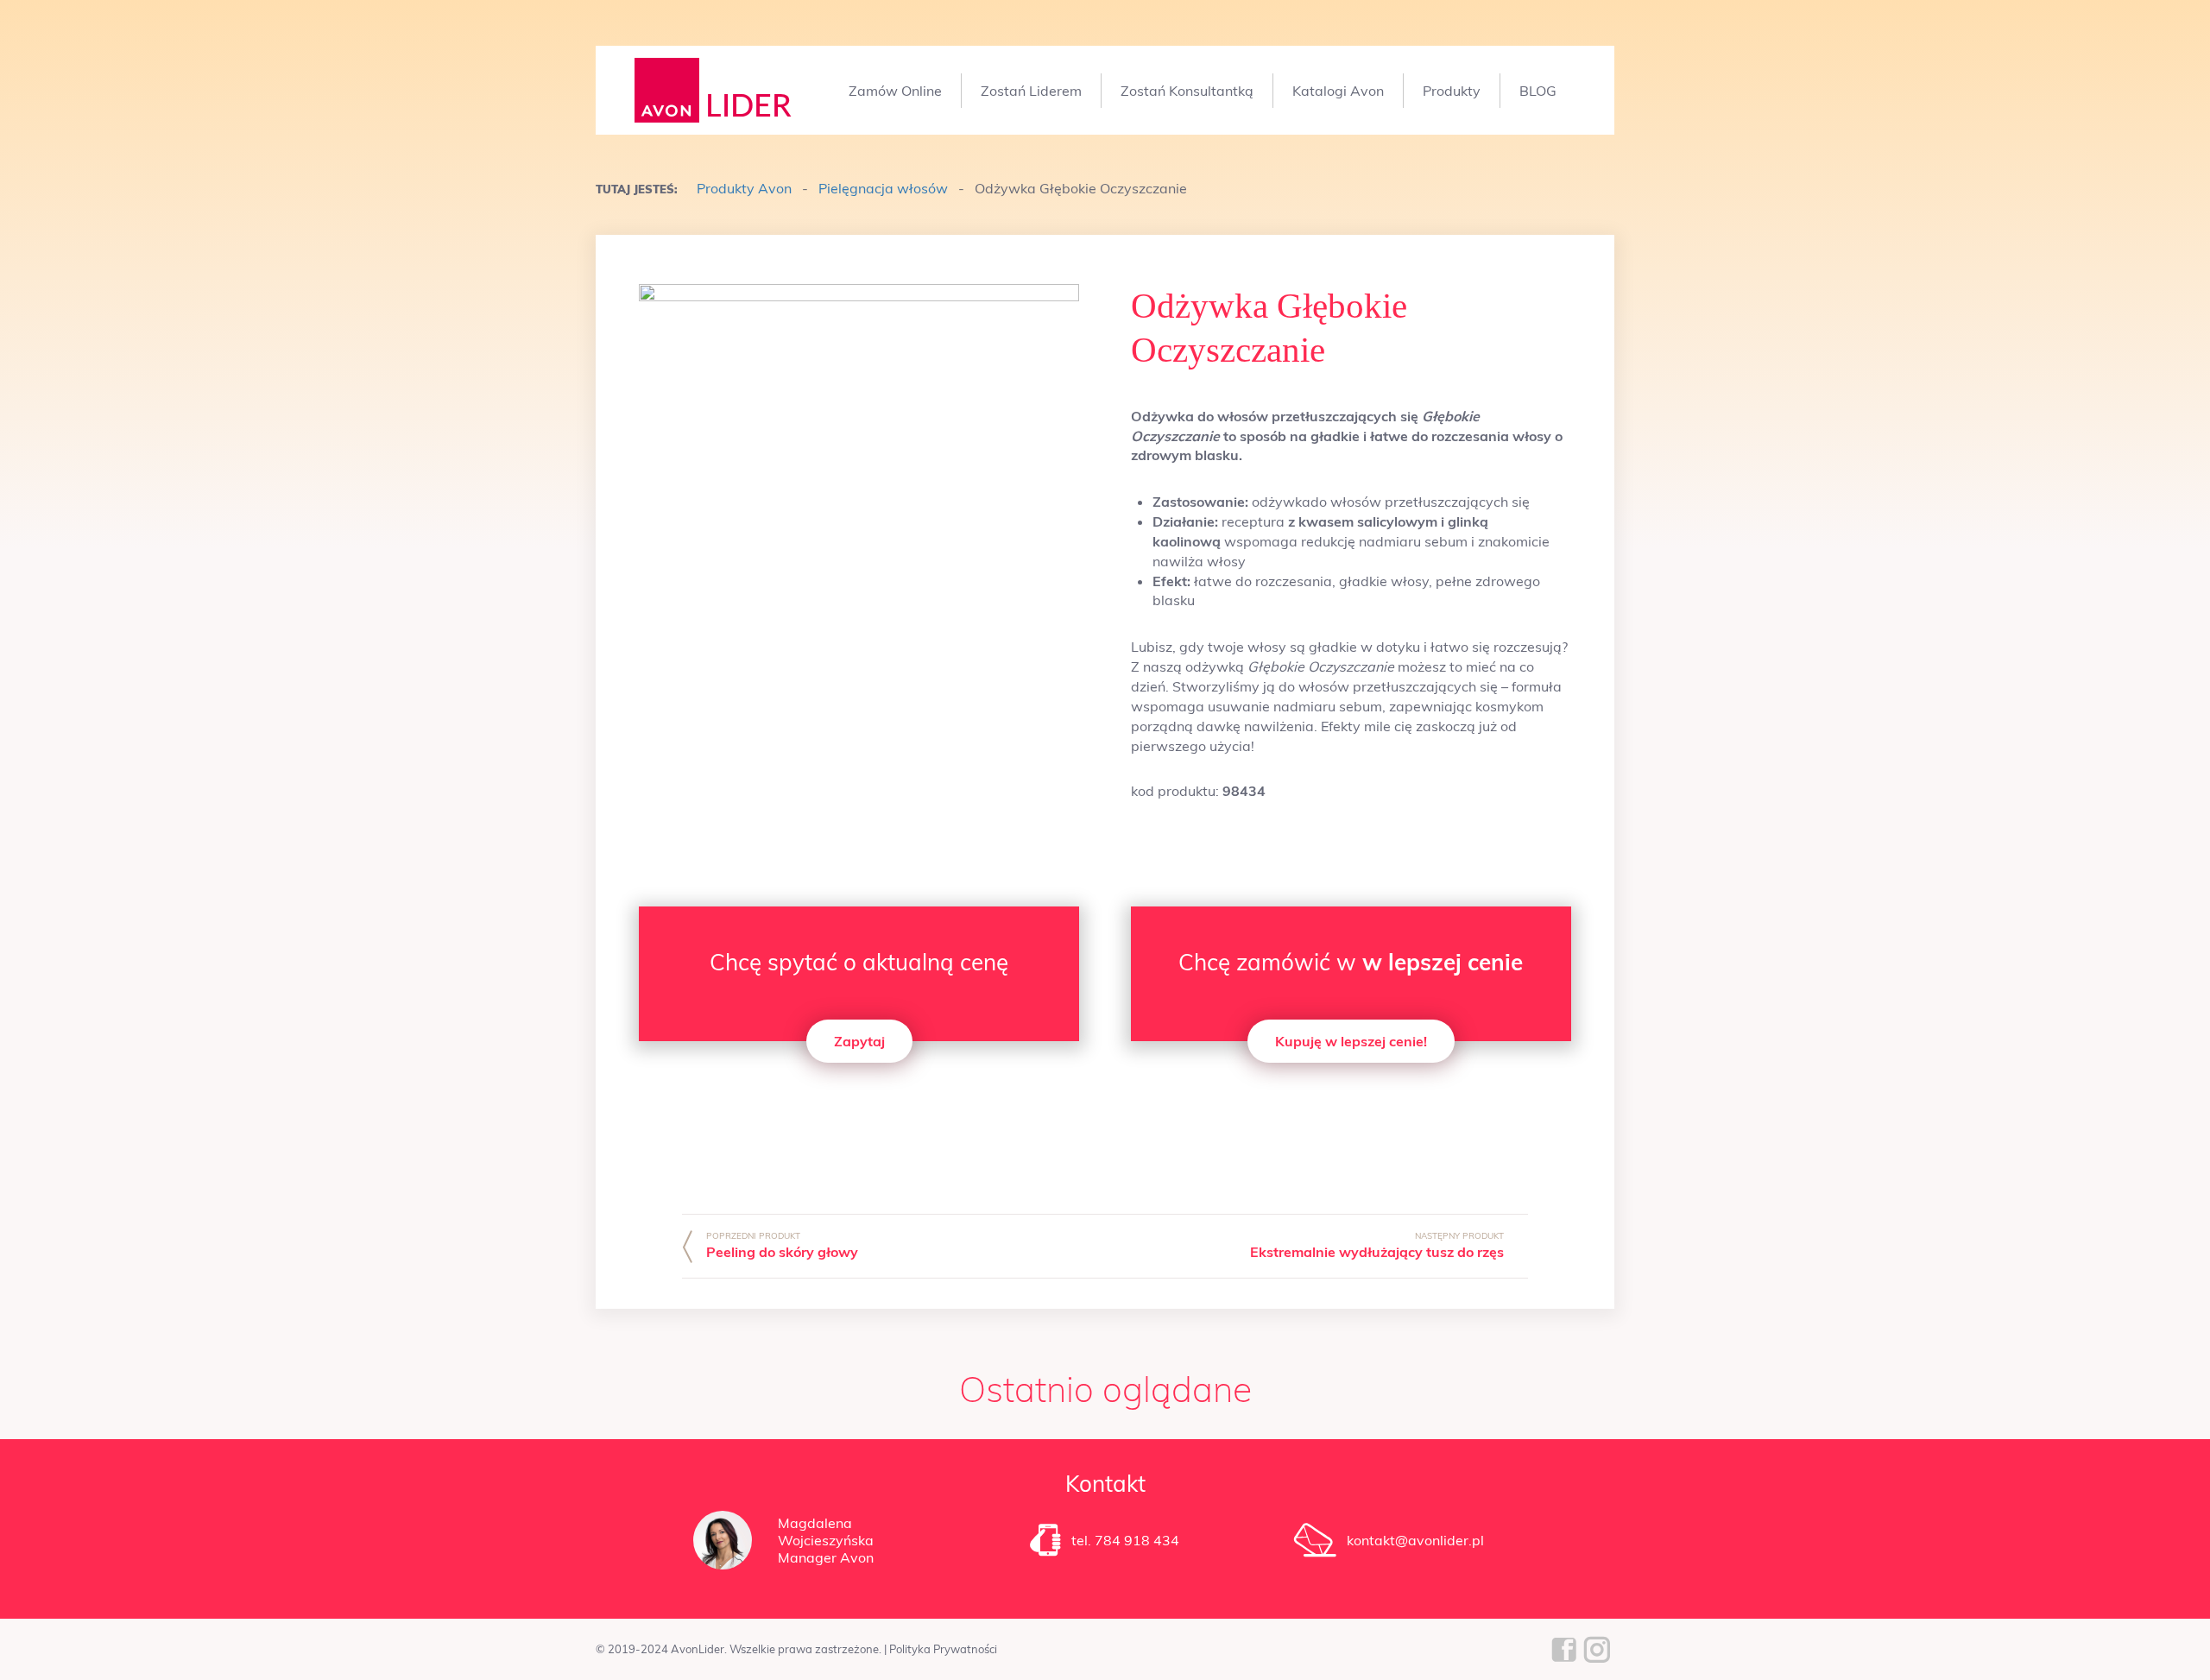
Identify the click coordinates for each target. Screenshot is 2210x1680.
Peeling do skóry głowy (782, 1252)
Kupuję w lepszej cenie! (1351, 1041)
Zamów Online (895, 91)
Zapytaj (859, 1041)
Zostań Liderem (1031, 91)
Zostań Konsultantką (1187, 91)
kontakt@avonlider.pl (1415, 1540)
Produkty (1452, 91)
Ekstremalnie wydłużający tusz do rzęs (1377, 1252)
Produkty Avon (744, 188)
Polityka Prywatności (943, 1649)
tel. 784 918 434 (1125, 1540)
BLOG (1538, 91)
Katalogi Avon (1338, 91)
